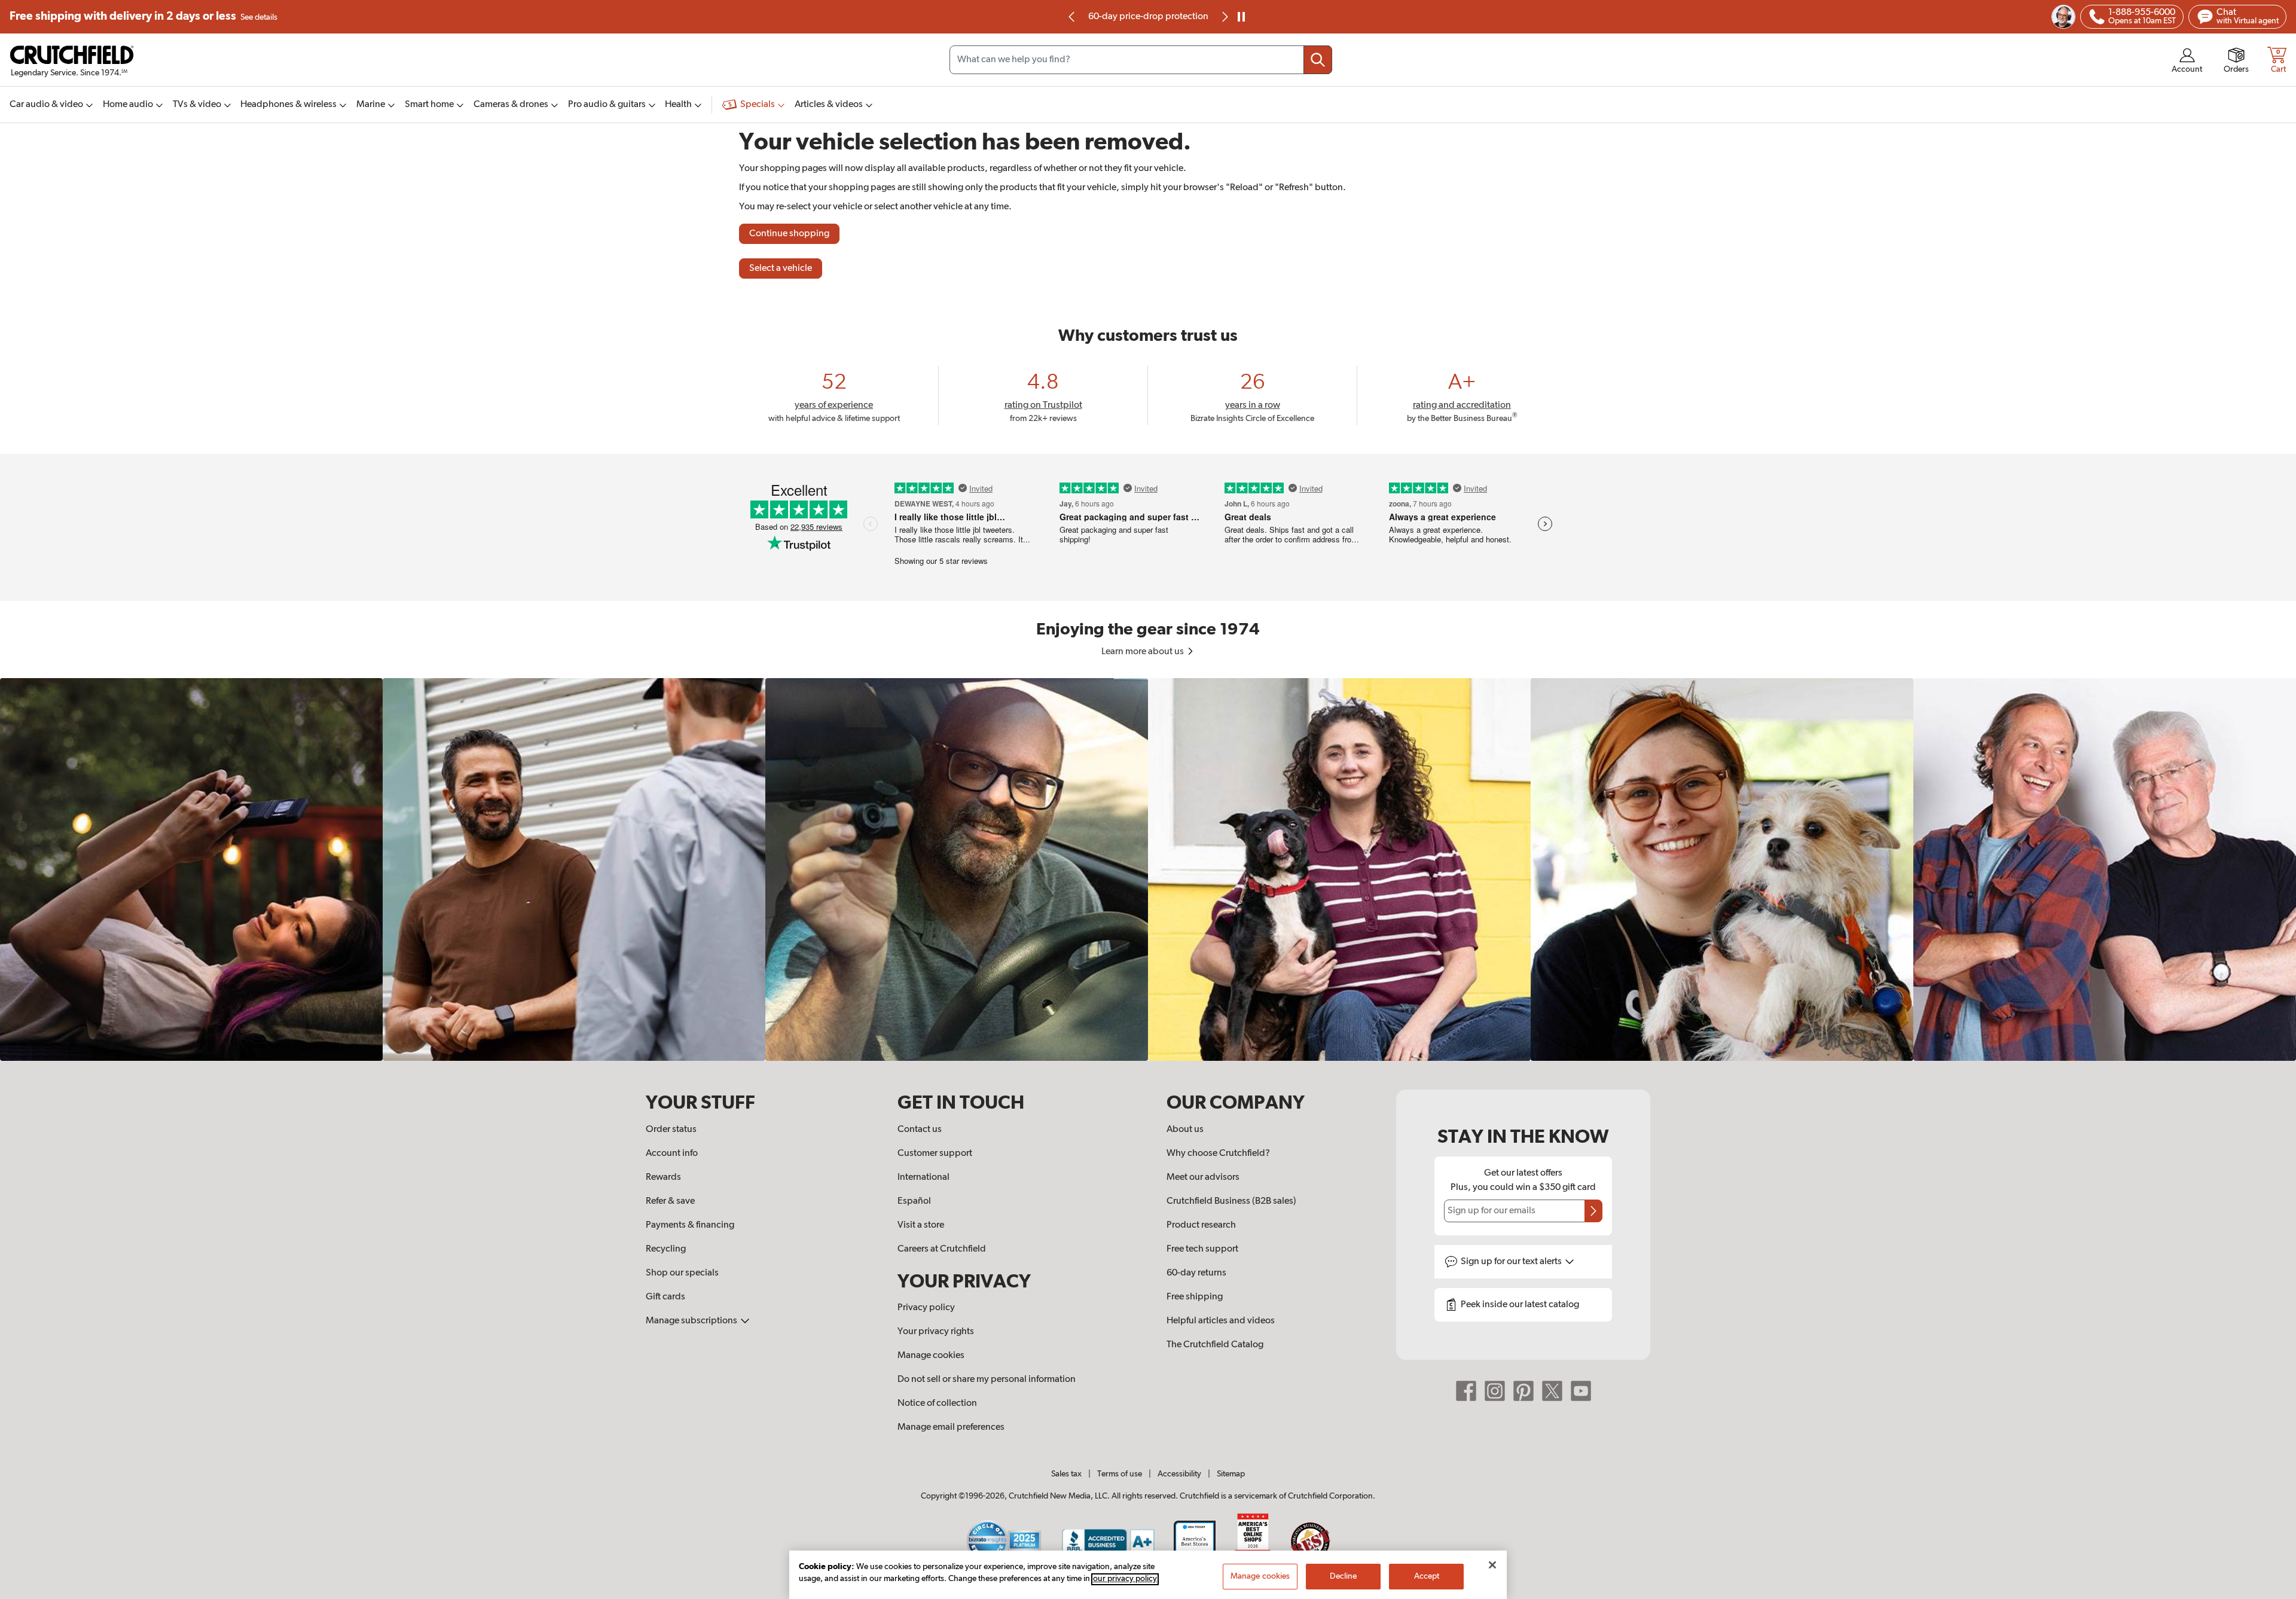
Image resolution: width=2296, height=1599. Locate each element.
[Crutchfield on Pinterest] (1523, 1391)
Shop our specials (682, 1273)
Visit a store (921, 1225)
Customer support (935, 1154)
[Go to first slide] (1224, 17)
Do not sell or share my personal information (987, 1380)
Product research (1201, 1225)
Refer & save (670, 1201)
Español (914, 1201)
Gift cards (665, 1297)
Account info (672, 1154)
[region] (1148, 869)
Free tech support (1202, 1249)
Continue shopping (789, 234)
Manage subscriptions (692, 1321)
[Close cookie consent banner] (1492, 1565)
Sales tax (1066, 1474)
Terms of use (1120, 1474)
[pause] (1241, 17)
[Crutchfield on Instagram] (1495, 1391)
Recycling (666, 1249)
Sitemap (1231, 1474)
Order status (671, 1130)
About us (1185, 1130)
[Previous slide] (1072, 17)
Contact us (920, 1130)
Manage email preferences (951, 1427)
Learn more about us (1144, 652)
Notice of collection (937, 1403)
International (923, 1177)
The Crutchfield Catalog (1215, 1345)
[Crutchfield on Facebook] (1466, 1391)
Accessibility (1179, 1474)
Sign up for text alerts (1512, 1262)
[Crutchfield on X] (1552, 1391)
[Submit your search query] (1318, 60)
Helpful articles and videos (1221, 1321)
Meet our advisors (1203, 1177)
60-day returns (1148, 17)
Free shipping (143, 16)
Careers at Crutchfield (942, 1249)
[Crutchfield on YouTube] (1581, 1391)
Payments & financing (690, 1225)
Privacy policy (926, 1308)
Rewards (663, 1177)
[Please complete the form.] (1593, 1211)
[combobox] (1141, 60)
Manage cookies (931, 1356)
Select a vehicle (781, 268)
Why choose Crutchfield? (1218, 1154)
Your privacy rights (936, 1332)
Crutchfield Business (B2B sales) (1231, 1201)
